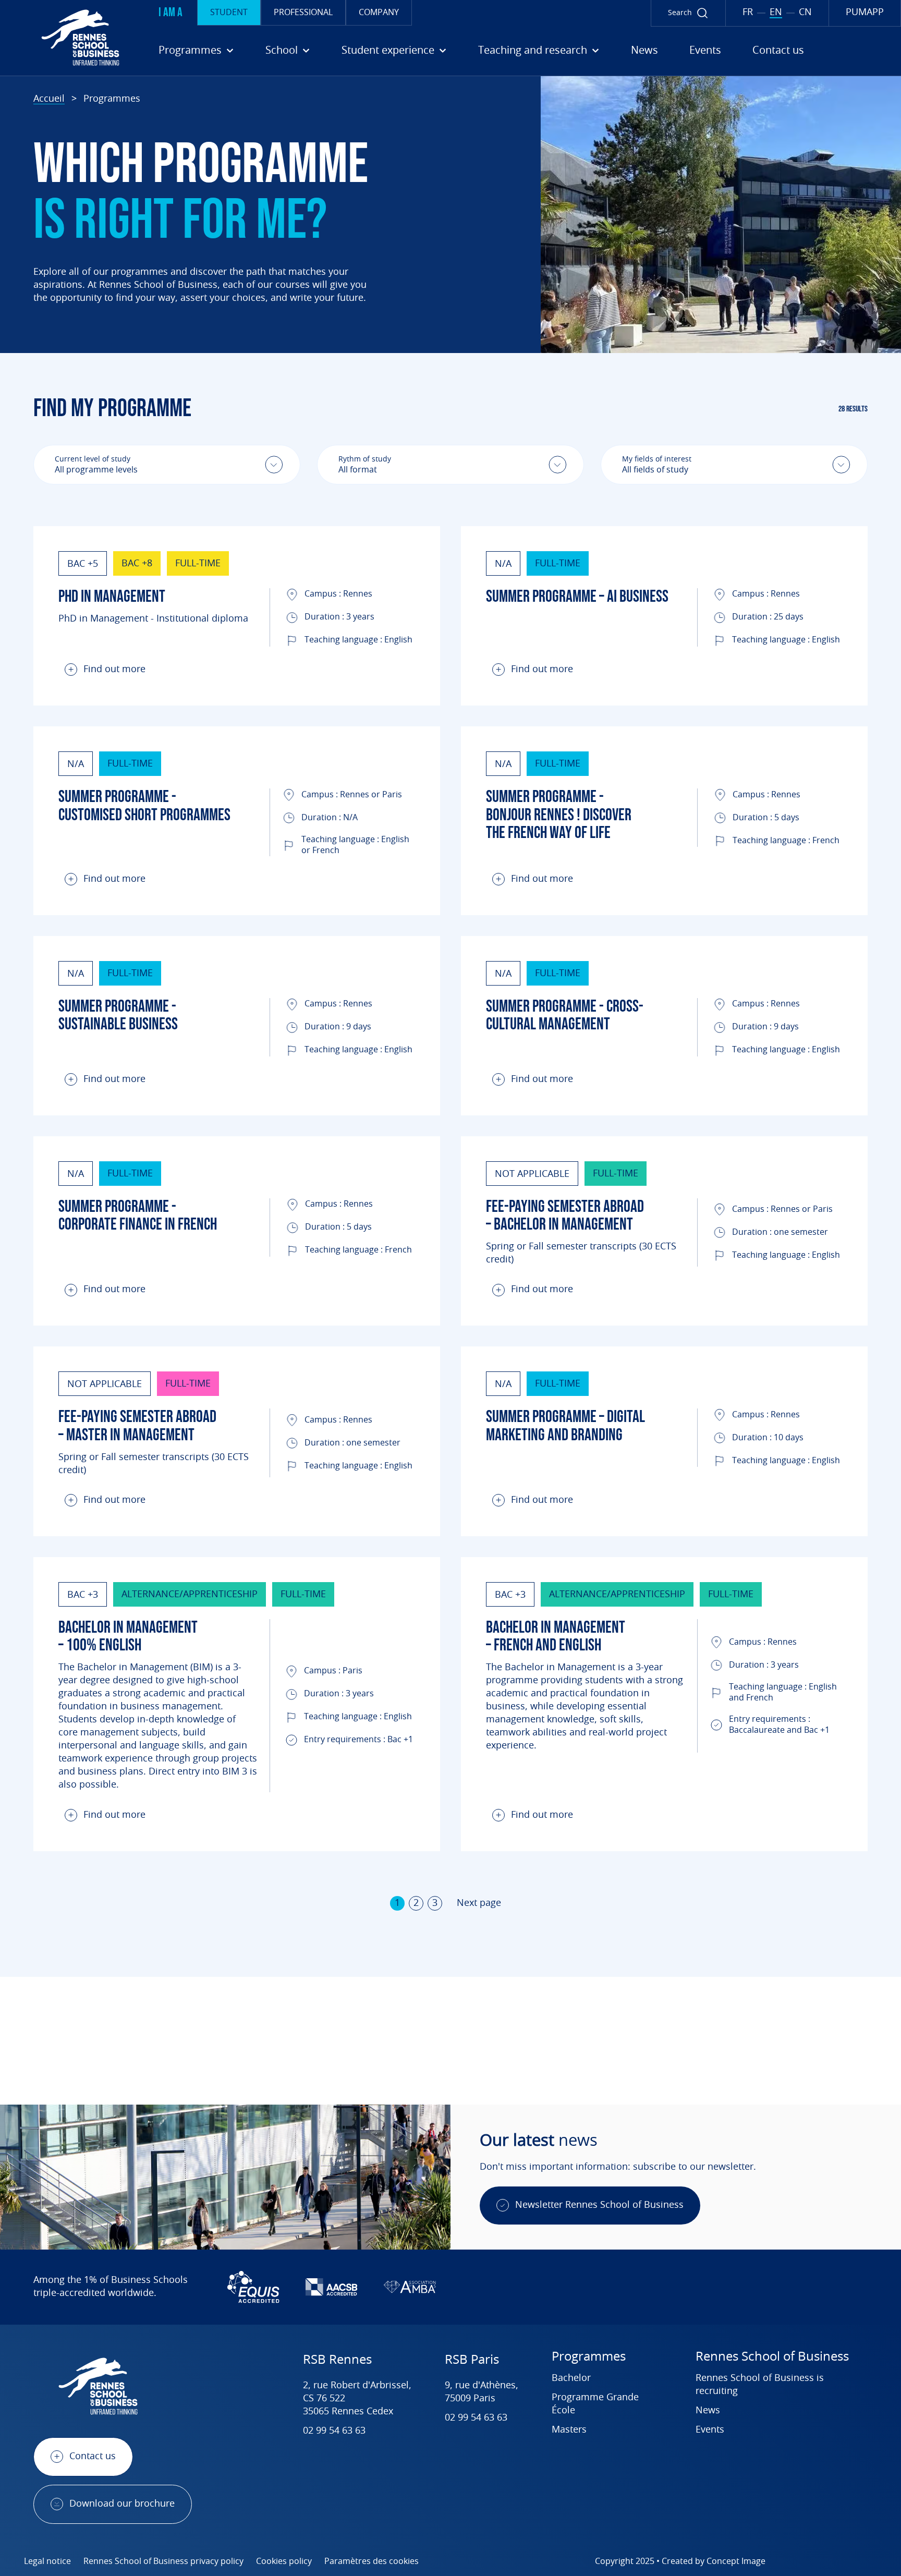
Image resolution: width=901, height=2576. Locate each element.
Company (379, 13)
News (644, 51)
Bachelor (571, 2378)
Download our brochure (122, 2504)
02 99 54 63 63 (334, 2431)
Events (705, 51)
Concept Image (736, 2561)
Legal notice (47, 2561)
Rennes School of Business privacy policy (163, 2561)
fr (748, 13)
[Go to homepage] (64, 38)
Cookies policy (284, 2561)
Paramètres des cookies (372, 2561)
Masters (569, 2430)
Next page (479, 1903)
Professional (303, 13)
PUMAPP (865, 13)
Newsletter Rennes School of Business (599, 2205)
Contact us (778, 51)
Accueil (49, 99)
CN (805, 13)
